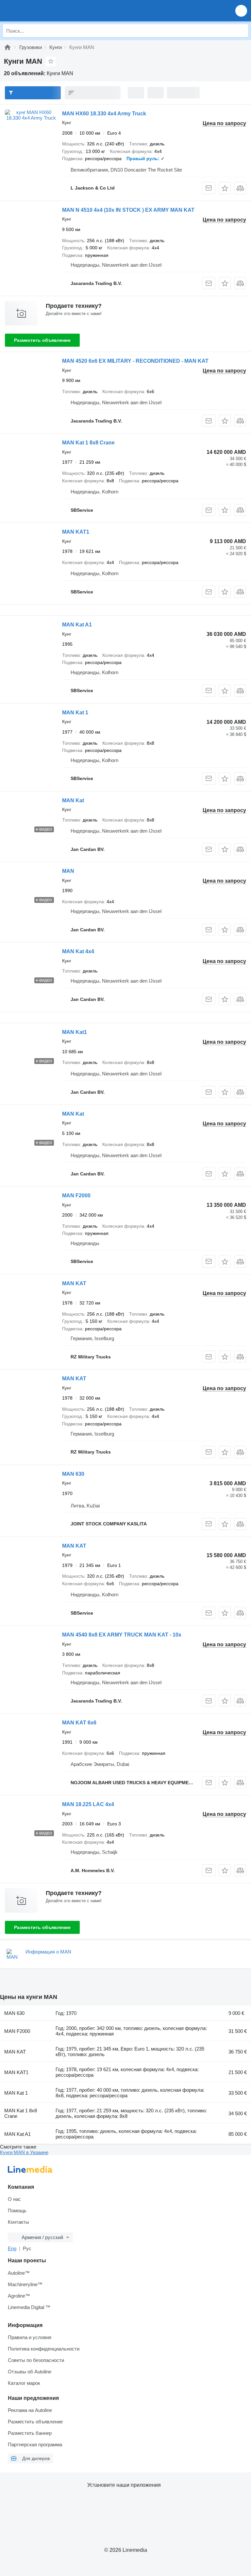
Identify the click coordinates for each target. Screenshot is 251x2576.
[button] (241, 11)
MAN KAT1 (76, 532)
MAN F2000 (76, 1196)
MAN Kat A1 (77, 625)
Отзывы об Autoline (30, 2372)
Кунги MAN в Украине (24, 2152)
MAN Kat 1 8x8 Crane (88, 443)
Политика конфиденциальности (44, 2349)
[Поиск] (242, 31)
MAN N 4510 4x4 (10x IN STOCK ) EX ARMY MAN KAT (128, 210)
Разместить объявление (42, 340)
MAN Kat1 (75, 1032)
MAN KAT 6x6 (79, 1723)
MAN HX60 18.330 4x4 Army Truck (104, 114)
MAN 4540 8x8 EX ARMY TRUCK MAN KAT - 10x (122, 1635)
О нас (14, 2199)
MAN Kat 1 (75, 713)
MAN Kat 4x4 (78, 951)
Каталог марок (24, 2383)
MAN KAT (74, 1283)
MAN (68, 871)
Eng (12, 2248)
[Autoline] (8, 47)
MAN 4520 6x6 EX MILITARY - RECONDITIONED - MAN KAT (135, 361)
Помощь (17, 2210)
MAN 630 (73, 1474)
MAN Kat (73, 800)
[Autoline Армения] (42, 11)
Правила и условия (30, 2337)
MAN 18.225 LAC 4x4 (88, 1804)
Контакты (18, 2222)
